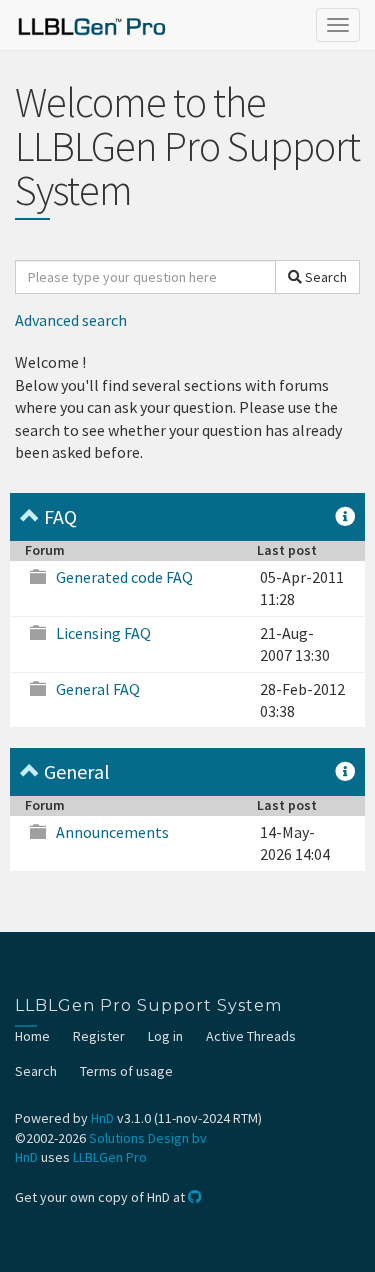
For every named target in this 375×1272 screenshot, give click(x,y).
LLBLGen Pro (110, 1157)
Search (324, 277)
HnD (102, 1118)
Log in (165, 1036)
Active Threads (251, 1036)
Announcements (112, 832)
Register (99, 1036)
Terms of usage (126, 1071)
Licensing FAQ (103, 633)
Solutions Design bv (148, 1138)
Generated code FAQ (124, 577)
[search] (145, 277)
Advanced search (71, 320)
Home (32, 1036)
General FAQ (98, 689)
